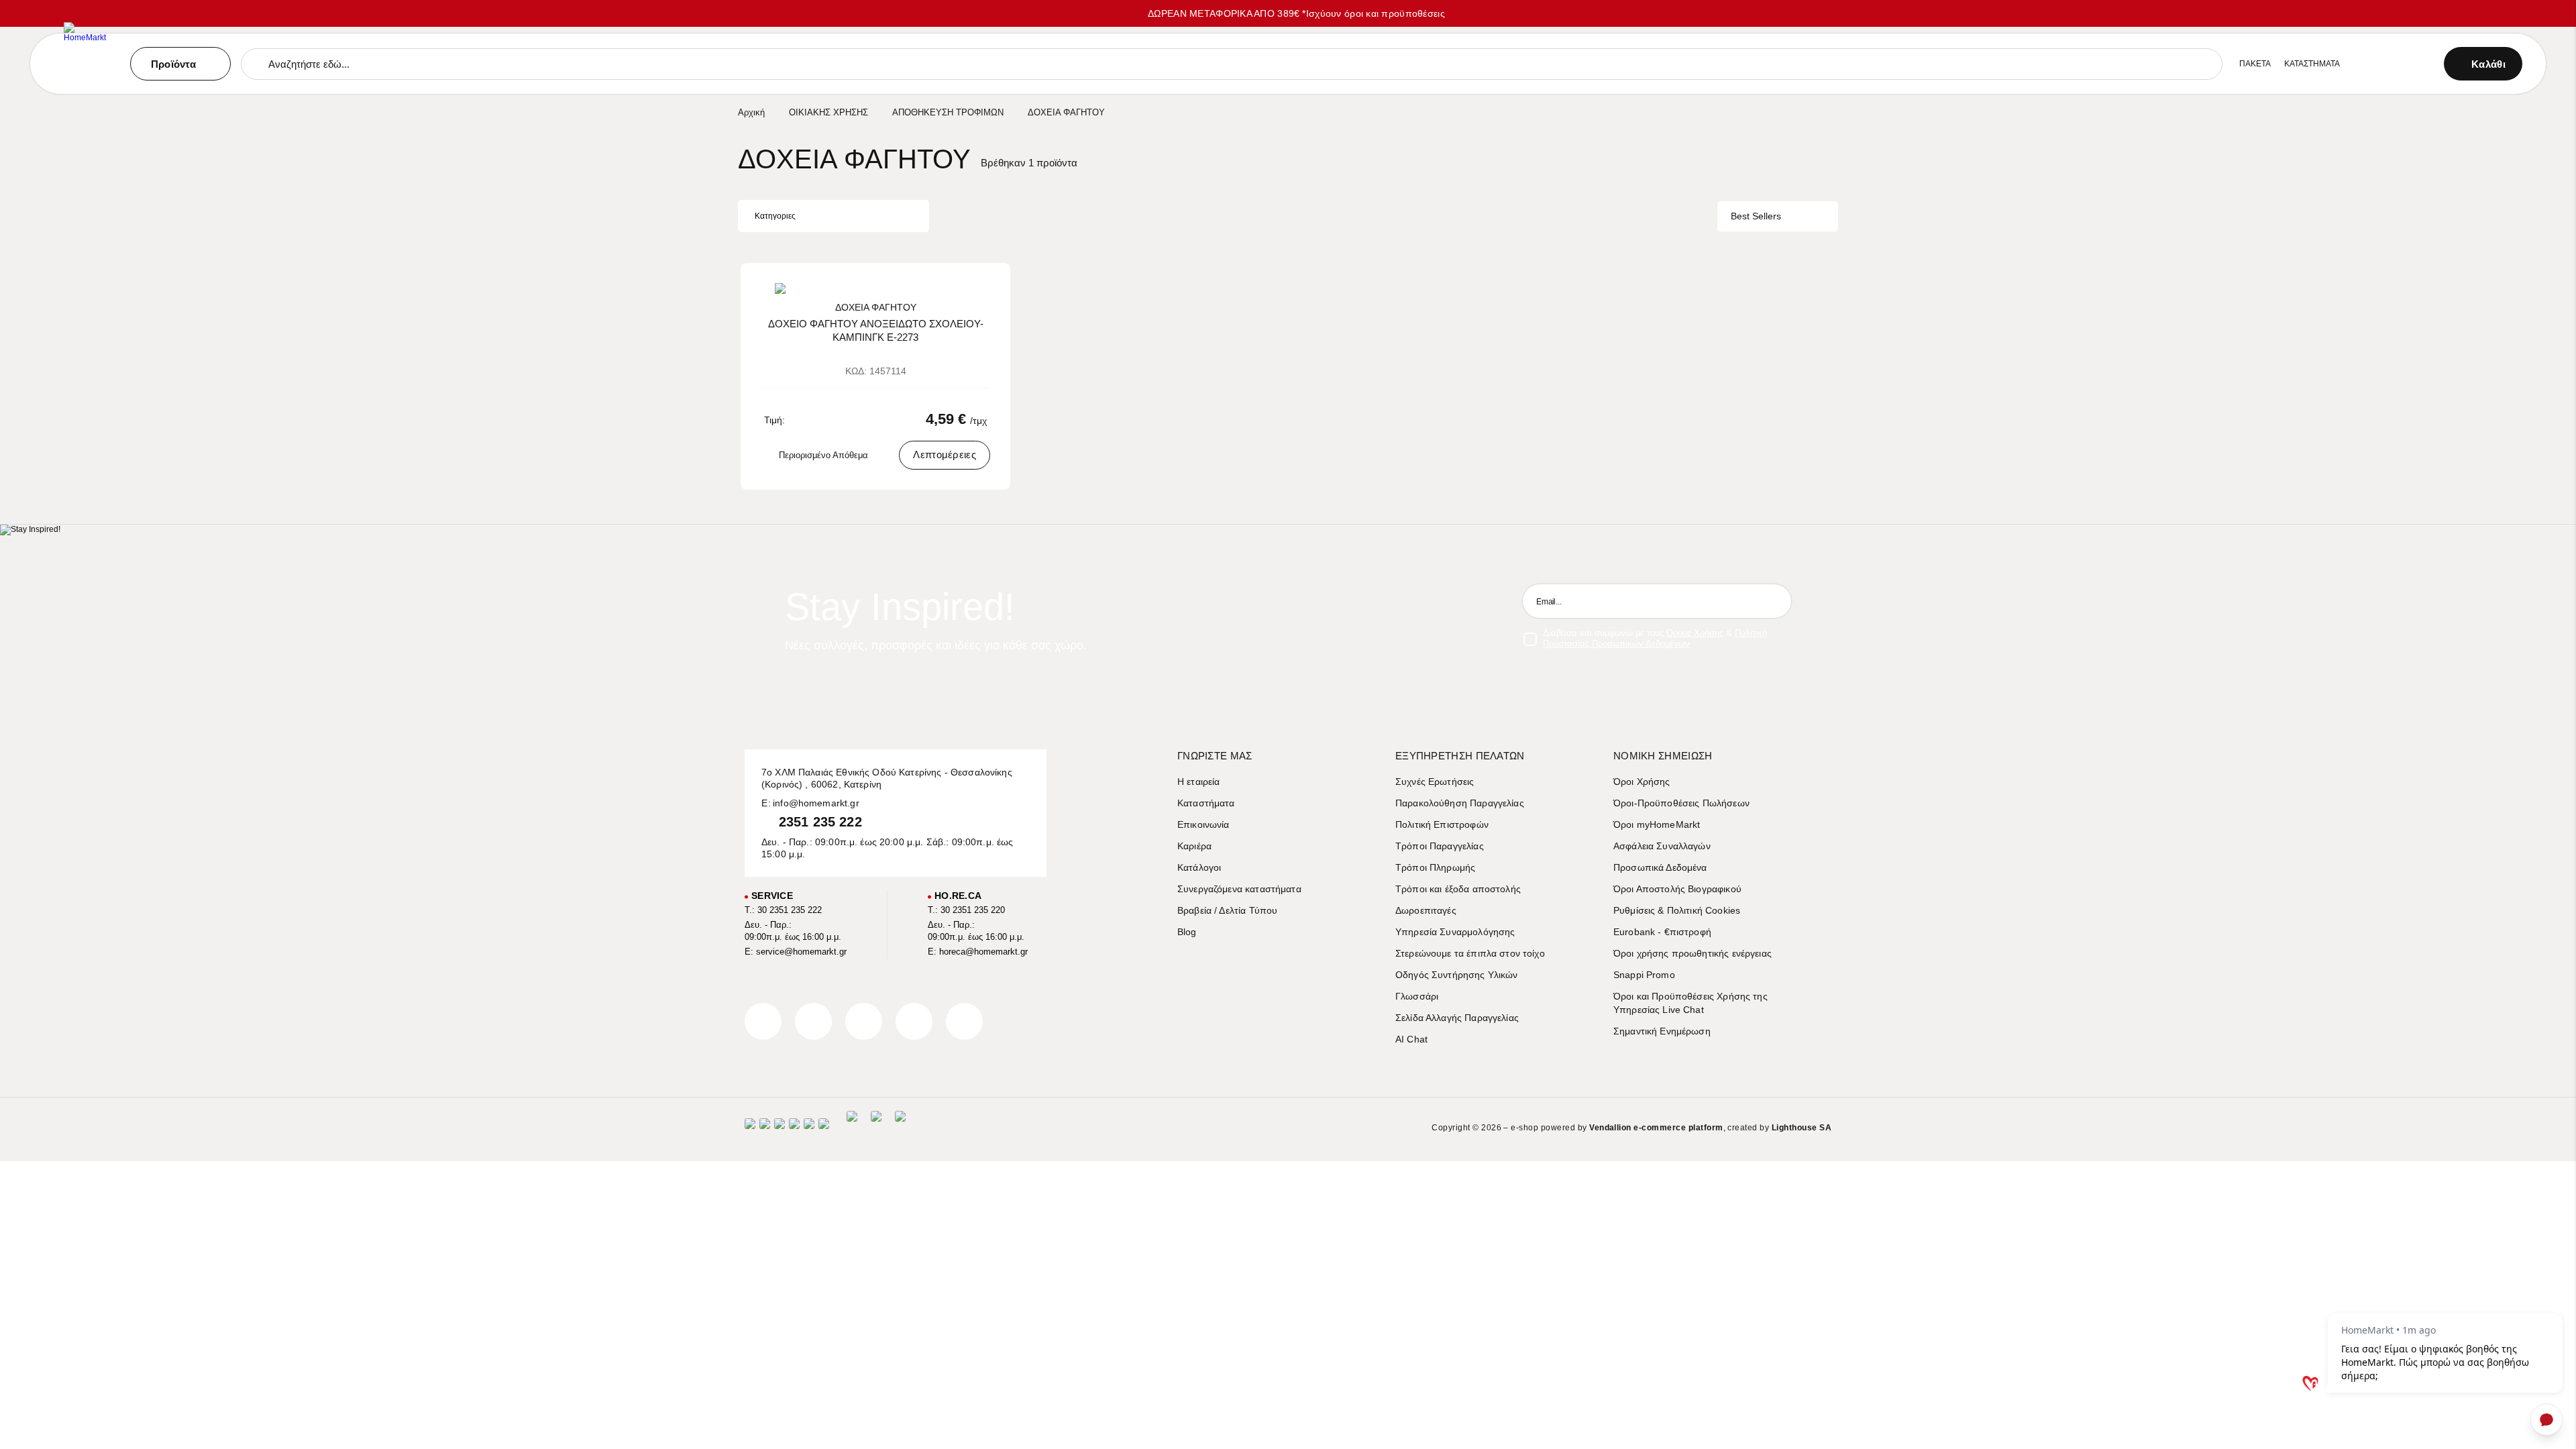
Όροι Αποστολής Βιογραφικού (1677, 889)
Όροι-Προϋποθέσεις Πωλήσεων (1681, 803)
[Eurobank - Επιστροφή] (876, 1128)
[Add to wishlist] (988, 283)
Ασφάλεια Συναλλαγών (1662, 846)
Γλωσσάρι (1417, 996)
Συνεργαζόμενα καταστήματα (1239, 889)
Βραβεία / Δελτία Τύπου (1227, 910)
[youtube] (964, 1021)
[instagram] (914, 1021)
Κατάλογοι (1199, 867)
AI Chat (1411, 1039)
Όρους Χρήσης (1695, 633)
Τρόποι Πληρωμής (1435, 867)
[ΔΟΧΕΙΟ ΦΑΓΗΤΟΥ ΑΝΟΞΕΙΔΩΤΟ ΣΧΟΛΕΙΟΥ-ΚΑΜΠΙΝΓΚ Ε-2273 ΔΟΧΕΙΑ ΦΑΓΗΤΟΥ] (875, 288)
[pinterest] (864, 1021)
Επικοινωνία (1203, 824)
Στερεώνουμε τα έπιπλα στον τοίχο (1470, 953)
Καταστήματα (1206, 803)
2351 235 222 (820, 822)
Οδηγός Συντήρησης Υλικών (1457, 975)
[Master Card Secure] (780, 1128)
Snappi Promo (1644, 975)
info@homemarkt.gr (816, 803)
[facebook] (763, 1021)
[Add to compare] (969, 283)
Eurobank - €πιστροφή (1662, 932)
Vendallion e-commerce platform (1656, 1128)
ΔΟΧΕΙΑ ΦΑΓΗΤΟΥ (876, 307)
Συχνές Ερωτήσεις (1435, 782)
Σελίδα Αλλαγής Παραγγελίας (1457, 1018)
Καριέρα (1194, 846)
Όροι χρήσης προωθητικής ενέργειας (1693, 953)
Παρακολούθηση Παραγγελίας (1460, 803)
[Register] (1774, 601)
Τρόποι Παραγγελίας (1440, 846)
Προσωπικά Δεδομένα (1660, 867)
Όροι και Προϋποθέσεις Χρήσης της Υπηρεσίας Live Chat (1690, 1003)
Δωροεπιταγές (1426, 910)
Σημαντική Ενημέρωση (1662, 1031)
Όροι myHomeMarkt (1657, 824)
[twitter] (813, 1021)
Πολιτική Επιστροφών (1442, 824)
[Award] (852, 1128)
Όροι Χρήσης (1642, 782)
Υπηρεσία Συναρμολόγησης (1455, 932)
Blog (1187, 932)
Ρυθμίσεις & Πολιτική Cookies (1677, 910)
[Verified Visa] (765, 1128)
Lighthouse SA (1802, 1128)
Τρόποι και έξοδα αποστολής (1458, 889)
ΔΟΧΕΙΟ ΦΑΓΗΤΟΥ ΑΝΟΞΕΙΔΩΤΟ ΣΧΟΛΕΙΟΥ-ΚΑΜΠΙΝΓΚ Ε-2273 (876, 330)
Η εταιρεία (1199, 782)
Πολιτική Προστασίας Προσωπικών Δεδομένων (1655, 638)
